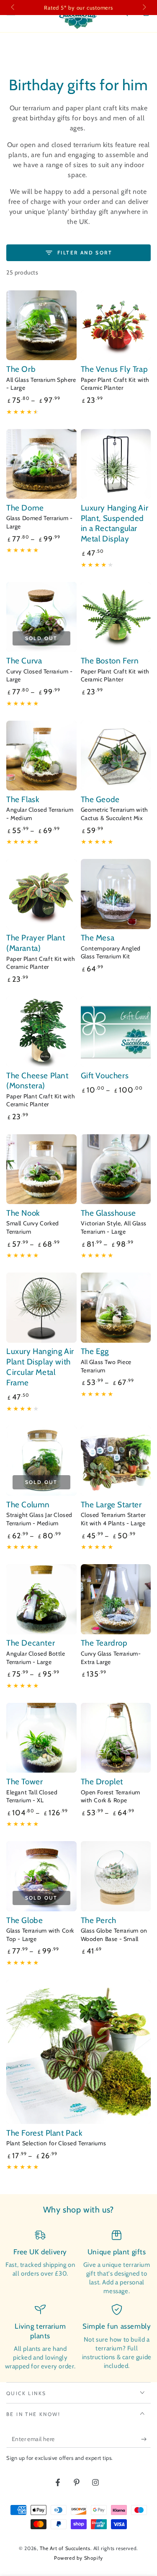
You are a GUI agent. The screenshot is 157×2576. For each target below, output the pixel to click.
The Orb (21, 369)
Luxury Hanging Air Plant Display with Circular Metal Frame (40, 1367)
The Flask (23, 799)
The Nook (23, 1213)
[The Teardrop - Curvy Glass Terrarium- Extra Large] (116, 1599)
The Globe (24, 1920)
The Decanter (31, 1643)
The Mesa (98, 938)
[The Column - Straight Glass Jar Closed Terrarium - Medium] (41, 1461)
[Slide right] (144, 8)
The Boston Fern (110, 661)
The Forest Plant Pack (45, 2133)
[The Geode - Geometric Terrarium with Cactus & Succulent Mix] (116, 756)
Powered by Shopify (78, 2558)
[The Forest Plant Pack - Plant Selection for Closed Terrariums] (78, 2052)
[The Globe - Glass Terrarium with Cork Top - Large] (41, 1876)
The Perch (99, 1920)
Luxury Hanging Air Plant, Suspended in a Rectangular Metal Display (115, 523)
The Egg (95, 1351)
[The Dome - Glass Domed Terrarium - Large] (41, 464)
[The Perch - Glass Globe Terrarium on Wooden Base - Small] (116, 1876)
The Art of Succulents (65, 2548)
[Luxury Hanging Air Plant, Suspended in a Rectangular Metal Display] (116, 464)
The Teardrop (104, 1643)
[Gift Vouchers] (116, 1031)
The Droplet (102, 1782)
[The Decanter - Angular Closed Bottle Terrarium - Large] (41, 1599)
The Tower (24, 1782)
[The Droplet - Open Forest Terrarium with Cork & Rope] (116, 1738)
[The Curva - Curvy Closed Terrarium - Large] (41, 617)
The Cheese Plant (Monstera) (37, 1081)
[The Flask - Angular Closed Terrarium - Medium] (41, 756)
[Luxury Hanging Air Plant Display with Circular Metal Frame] (41, 1308)
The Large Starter (111, 1505)
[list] (78, 2300)
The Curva (24, 661)
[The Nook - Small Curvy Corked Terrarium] (41, 1169)
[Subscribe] (146, 2439)
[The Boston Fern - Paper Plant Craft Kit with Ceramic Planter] (116, 617)
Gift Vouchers (105, 1076)
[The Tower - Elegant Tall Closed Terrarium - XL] (41, 1738)
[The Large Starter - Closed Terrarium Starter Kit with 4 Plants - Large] (116, 1461)
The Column (28, 1505)
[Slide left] (13, 8)
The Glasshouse (108, 1213)
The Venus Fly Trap (115, 369)
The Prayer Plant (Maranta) (36, 943)
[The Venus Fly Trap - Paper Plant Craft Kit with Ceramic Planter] (116, 325)
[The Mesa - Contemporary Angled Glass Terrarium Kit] (116, 894)
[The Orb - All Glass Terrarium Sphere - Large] (41, 325)
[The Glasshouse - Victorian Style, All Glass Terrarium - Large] (116, 1169)
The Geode (100, 799)
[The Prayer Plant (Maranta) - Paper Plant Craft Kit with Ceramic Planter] (41, 894)
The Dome (25, 508)
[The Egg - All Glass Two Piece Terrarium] (116, 1308)
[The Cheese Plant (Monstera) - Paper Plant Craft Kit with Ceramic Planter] (41, 1031)
